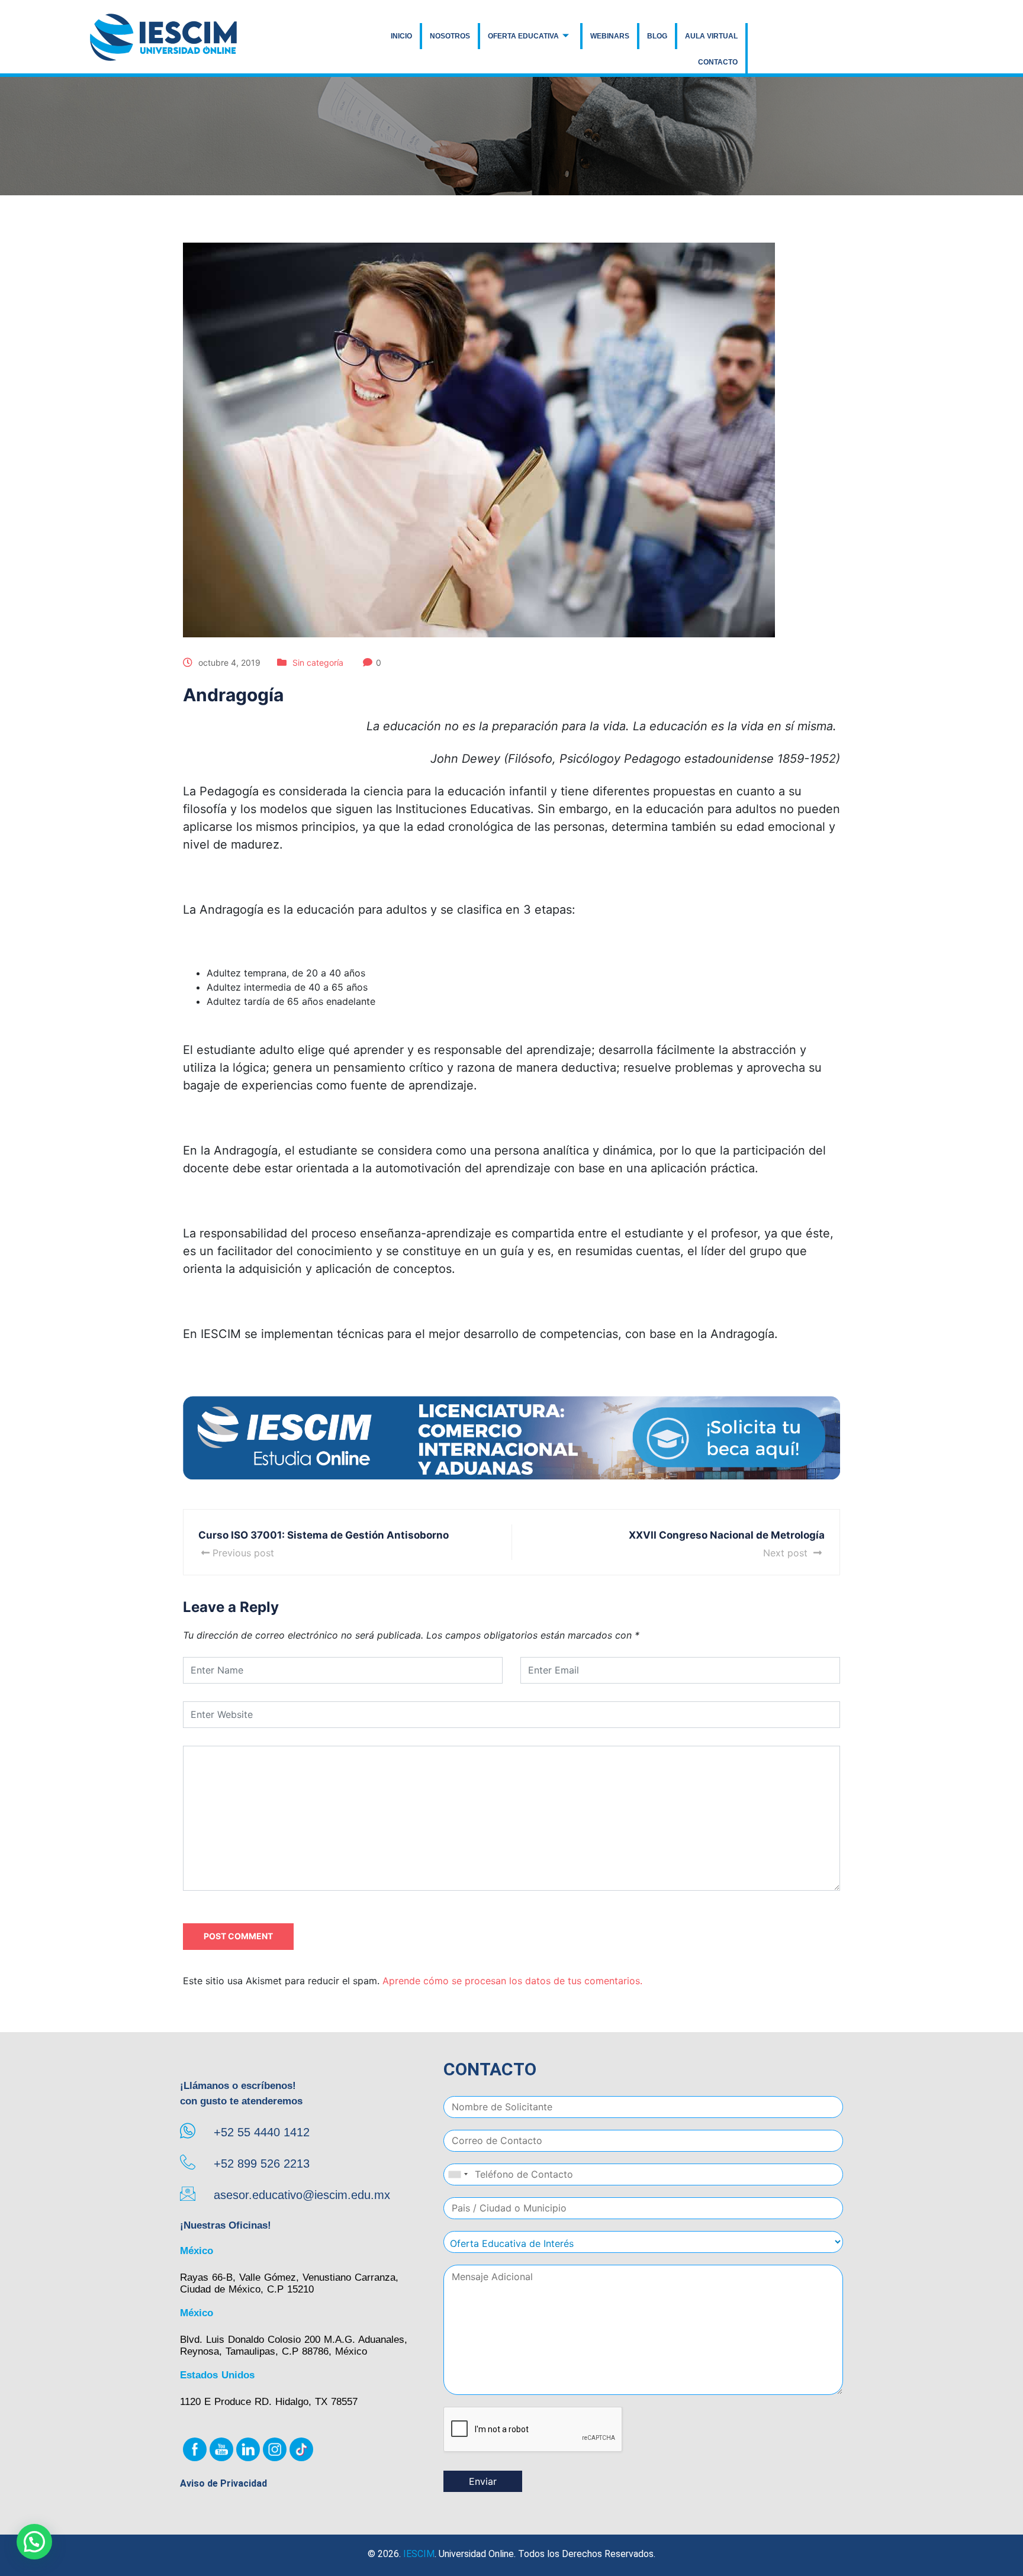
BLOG (657, 36)
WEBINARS (610, 36)
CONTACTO (718, 62)
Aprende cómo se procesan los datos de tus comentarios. (512, 1981)
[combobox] (458, 2174)
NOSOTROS (450, 36)
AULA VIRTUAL (711, 36)
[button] (34, 2542)
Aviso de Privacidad (223, 2483)
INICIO (401, 36)
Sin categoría (318, 662)
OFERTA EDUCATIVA (523, 36)
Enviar (483, 2481)
